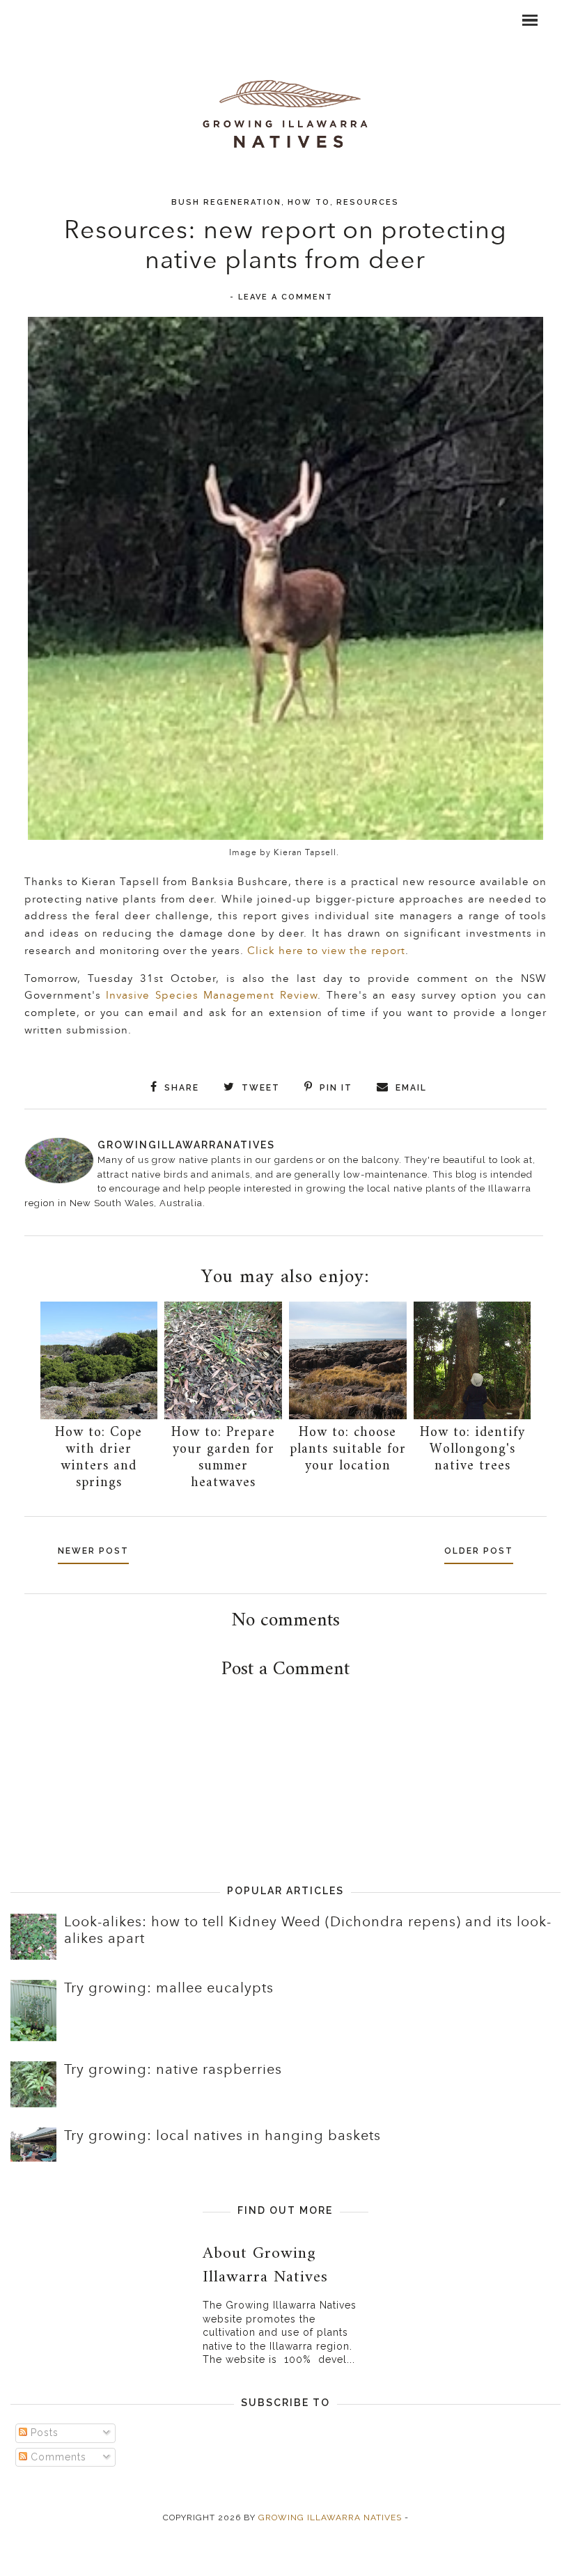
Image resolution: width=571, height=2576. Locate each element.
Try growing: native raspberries (173, 2070)
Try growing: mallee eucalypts (169, 1988)
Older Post (479, 1551)
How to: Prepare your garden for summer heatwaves (223, 1458)
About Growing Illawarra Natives (265, 2265)
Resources (368, 202)
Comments (57, 2457)
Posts (43, 2433)
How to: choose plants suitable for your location (348, 1450)
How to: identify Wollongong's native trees (472, 1450)
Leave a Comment (285, 297)
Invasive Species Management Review (212, 996)
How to (309, 202)
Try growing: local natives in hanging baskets (222, 2136)
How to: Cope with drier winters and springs (99, 1458)
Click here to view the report (326, 951)
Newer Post (93, 1551)
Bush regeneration (226, 202)
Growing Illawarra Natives (330, 2518)
